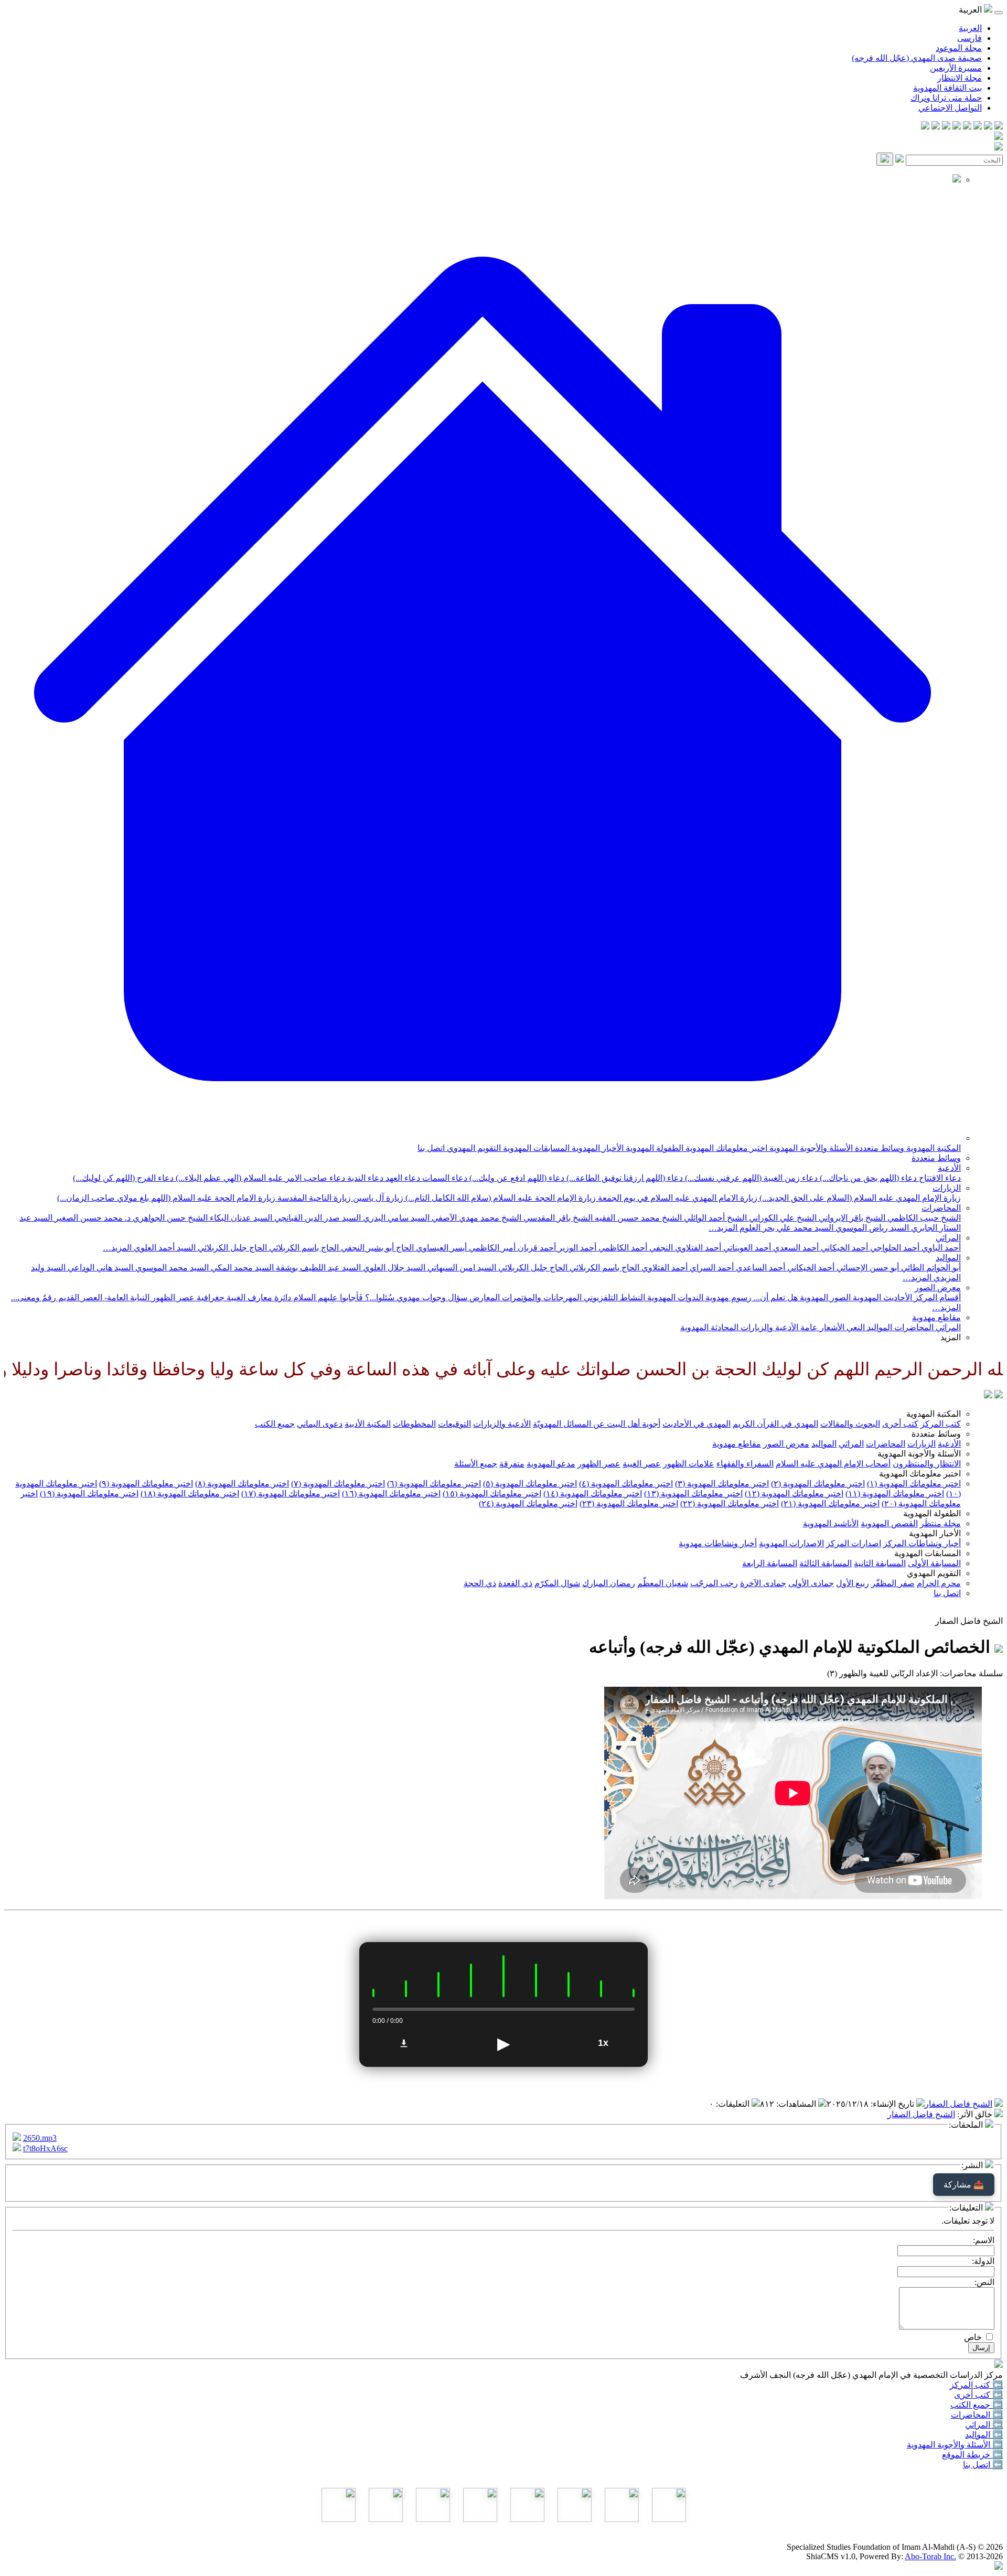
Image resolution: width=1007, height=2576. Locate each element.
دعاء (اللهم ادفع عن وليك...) (516, 1178)
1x (603, 2043)
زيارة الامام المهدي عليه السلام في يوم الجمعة (677, 1198)
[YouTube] (957, 127)
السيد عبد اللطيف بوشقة (317, 1268)
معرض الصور (938, 1287)
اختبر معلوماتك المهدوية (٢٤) (528, 1503)
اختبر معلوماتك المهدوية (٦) (434, 1484)
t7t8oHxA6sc (45, 2148)
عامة (808, 1327)
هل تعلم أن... (775, 1297)
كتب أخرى (900, 1424)
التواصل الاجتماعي (950, 108)
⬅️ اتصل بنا (983, 2465)
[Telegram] (988, 127)
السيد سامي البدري (395, 1218)
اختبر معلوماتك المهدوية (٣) (722, 1484)
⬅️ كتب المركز (976, 2385)
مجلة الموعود (959, 48)
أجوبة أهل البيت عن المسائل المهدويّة (597, 1424)
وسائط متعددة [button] (936, 1434)
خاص (973, 2337)
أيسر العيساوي (440, 1248)
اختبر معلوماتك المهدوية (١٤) (593, 1494)
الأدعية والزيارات (768, 1327)
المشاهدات (797, 2104)
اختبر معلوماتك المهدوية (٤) (626, 1484)
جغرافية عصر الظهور (187, 1297)
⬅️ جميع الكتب (977, 2405)
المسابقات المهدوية (535, 1148)
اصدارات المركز (854, 1543)
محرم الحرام (939, 1583)
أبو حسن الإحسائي (867, 1268)
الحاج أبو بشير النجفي (376, 1248)
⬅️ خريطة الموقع (972, 2455)
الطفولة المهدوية (654, 1148)
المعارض (484, 1297)
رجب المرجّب (714, 1583)
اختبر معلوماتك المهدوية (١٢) (794, 1494)
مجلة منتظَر (940, 1523)
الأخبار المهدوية (597, 1148)
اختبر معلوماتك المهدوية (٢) (818, 1484)
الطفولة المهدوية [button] (932, 1513)
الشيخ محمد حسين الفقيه (637, 1218)
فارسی (969, 38)
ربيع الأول (853, 1583)
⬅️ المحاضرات (977, 2415)
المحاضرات (941, 1208)
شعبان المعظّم (663, 1583)
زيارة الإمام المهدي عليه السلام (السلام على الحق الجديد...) (859, 1198)
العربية (970, 28)
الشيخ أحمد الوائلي (714, 1218)
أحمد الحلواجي (894, 1248)
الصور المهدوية (824, 1297)
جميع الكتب (275, 1424)
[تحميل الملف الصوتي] (404, 2043)
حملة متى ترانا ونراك (946, 98)
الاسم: (984, 2240)
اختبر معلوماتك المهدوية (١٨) (190, 1494)
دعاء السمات (444, 1178)
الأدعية (949, 1168)
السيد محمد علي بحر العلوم (785, 1228)
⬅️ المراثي (984, 2425)
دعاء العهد (402, 1178)
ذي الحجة (480, 1583)
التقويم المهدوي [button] (934, 1573)
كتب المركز (941, 1424)
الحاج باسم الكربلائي (303, 1248)
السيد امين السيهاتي (461, 1268)
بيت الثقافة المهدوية (947, 88)
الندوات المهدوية (674, 1297)
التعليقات (734, 2104)
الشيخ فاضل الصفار (958, 2104)
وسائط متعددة (879, 1148)
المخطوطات (414, 1424)
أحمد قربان (536, 1248)
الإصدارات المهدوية (791, 1543)
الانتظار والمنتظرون (927, 1464)
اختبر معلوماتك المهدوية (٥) (530, 1484)
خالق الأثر (976, 2114)
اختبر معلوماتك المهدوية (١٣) (693, 1494)
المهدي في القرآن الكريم (775, 1424)
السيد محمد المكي (241, 1268)
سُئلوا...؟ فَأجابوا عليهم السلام (343, 1297)
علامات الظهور (689, 1464)
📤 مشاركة (964, 2185)
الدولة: (983, 2261)
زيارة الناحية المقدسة (313, 1198)
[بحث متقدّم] (899, 160)
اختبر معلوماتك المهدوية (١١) (895, 1494)
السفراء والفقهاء (745, 1464)
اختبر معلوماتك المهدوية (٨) (242, 1484)
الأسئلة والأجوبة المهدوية (810, 1148)
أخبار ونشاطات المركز (922, 1543)
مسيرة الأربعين (956, 68)
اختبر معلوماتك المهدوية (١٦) (391, 1494)
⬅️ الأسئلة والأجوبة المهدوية (955, 2445)
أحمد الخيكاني (843, 1248)
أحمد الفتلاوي (663, 1268)
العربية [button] (971, 10)
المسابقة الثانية (880, 1563)
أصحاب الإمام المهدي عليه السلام (833, 1464)
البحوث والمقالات (850, 1424)
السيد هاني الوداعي (99, 1268)
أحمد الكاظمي (622, 1248)
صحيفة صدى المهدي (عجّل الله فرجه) (917, 58)
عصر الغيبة (642, 1464)
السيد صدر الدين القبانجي (317, 1218)
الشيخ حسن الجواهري (169, 1218)
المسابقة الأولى (934, 1563)
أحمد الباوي (940, 1248)
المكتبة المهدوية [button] (934, 1414)
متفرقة (512, 1464)
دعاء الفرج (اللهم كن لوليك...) (123, 1178)
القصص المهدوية (889, 1523)
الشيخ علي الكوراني (782, 1218)
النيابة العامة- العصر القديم (103, 1297)
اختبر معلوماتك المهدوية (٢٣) (629, 1503)
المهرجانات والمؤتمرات (541, 1297)
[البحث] (885, 159)
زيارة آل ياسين (377, 1198)
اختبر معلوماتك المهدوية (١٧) (291, 1494)
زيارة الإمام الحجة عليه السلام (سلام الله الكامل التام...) (500, 1198)
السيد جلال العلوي (393, 1268)
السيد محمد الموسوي (171, 1268)
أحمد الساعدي (759, 1268)
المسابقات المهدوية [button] (928, 1553)
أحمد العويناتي (746, 1248)
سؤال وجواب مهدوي (431, 1297)
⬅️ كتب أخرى (978, 2395)
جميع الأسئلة (476, 1464)
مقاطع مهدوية (936, 1317)
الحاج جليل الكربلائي (231, 1248)
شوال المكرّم (557, 1583)
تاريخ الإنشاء (893, 2104)
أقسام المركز (936, 1297)
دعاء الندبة (364, 1178)
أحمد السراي (711, 1268)
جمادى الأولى (811, 1583)
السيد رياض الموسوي (871, 1228)
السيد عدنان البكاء (240, 1218)
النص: (984, 2282)
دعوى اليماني (320, 1424)
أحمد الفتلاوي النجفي (684, 1248)
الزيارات (947, 1188)
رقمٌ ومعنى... (34, 1297)
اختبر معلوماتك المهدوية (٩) (146, 1484)
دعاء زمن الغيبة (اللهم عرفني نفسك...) (750, 1178)
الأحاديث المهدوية (881, 1297)
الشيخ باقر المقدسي (557, 1218)
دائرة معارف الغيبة (258, 1297)
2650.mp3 (40, 2138)
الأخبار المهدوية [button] (935, 1533)
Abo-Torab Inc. (930, 2556)
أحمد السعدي (795, 1248)
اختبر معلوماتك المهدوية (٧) (338, 1484)
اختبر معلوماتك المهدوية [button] (920, 1474)
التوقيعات (454, 1424)
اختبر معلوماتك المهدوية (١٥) (492, 1494)
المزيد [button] (951, 1337)
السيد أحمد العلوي (164, 1248)
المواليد (948, 1258)
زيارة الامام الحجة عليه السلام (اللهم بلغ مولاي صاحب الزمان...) (166, 1198)
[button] (483, 1138)
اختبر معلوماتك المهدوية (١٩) (89, 1494)
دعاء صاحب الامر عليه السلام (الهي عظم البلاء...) (259, 1178)
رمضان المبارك (609, 1583)
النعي (855, 1327)
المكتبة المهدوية (933, 1148)
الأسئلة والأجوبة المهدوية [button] (919, 1454)
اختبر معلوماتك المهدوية (725, 1148)
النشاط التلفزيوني (613, 1297)
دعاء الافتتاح (939, 1178)
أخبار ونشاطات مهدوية (718, 1543)
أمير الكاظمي (491, 1248)
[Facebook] (999, 127)
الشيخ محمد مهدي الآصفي (475, 1218)
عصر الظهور (599, 1464)
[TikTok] (936, 127)
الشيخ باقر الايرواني (851, 1218)
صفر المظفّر (893, 1583)
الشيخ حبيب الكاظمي (923, 1218)
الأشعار (831, 1327)
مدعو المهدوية (551, 1464)
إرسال (981, 2348)
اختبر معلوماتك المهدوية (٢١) (830, 1503)
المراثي (948, 1238)
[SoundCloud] (946, 127)
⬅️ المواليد (984, 2435)
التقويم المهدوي (473, 1148)
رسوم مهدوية (727, 1297)
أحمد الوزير (576, 1248)
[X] (978, 127)
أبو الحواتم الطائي (930, 1268)
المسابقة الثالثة (826, 1563)
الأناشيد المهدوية (831, 1523)
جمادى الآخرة (763, 1583)
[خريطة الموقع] (925, 127)
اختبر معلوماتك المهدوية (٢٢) (730, 1503)
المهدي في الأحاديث (697, 1424)
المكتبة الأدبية (368, 1424)
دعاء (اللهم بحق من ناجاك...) (867, 1178)
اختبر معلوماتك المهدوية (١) (914, 1484)
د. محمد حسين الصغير (92, 1218)
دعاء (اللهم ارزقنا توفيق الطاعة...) (624, 1178)
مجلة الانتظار (960, 78)
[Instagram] (967, 127)
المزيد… (723, 1228)
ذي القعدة (515, 1583)
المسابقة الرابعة (770, 1563)
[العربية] (988, 1395)
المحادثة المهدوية (709, 1327)
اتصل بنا (431, 1148)
